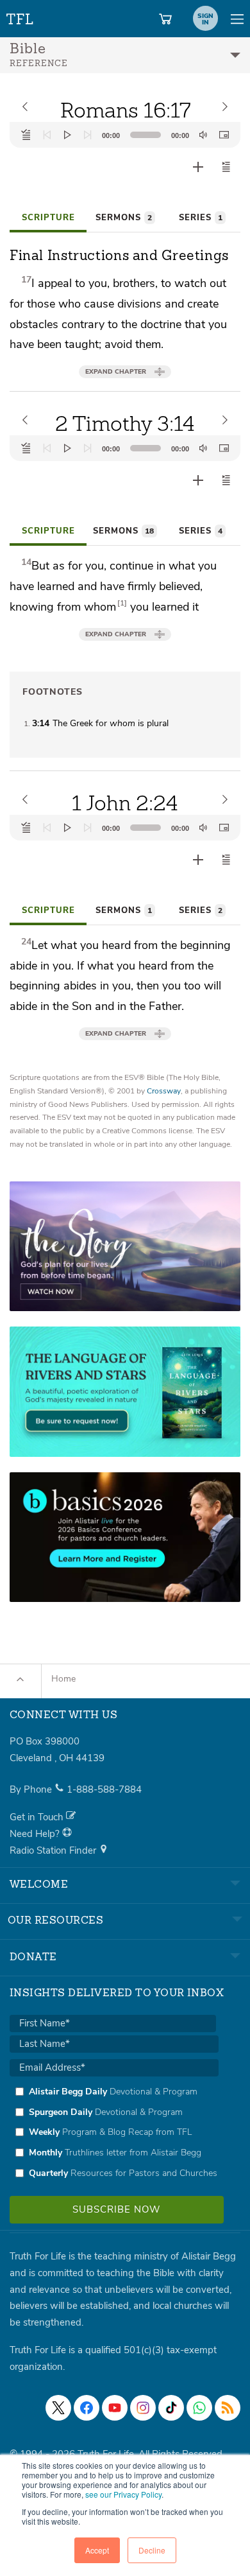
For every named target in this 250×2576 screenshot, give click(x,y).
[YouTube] (115, 2408)
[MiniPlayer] (224, 135)
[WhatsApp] (199, 2408)
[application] (125, 135)
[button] (226, 167)
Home (63, 1679)
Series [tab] (201, 218)
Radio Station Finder (54, 1850)
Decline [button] (152, 2550)
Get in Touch (38, 1817)
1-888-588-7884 (104, 1789)
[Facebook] (87, 2408)
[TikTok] (171, 2408)
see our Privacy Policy (123, 2494)
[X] (58, 2408)
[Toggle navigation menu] (237, 19)
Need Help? (36, 1834)
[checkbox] (114, 2132)
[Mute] (203, 135)
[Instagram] (143, 2408)
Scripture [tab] (48, 218)
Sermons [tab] (124, 218)
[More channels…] (228, 2408)
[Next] (88, 135)
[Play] (67, 135)
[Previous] (47, 135)
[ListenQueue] (26, 135)
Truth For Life (21, 16)
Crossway (164, 1091)
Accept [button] (97, 2550)
